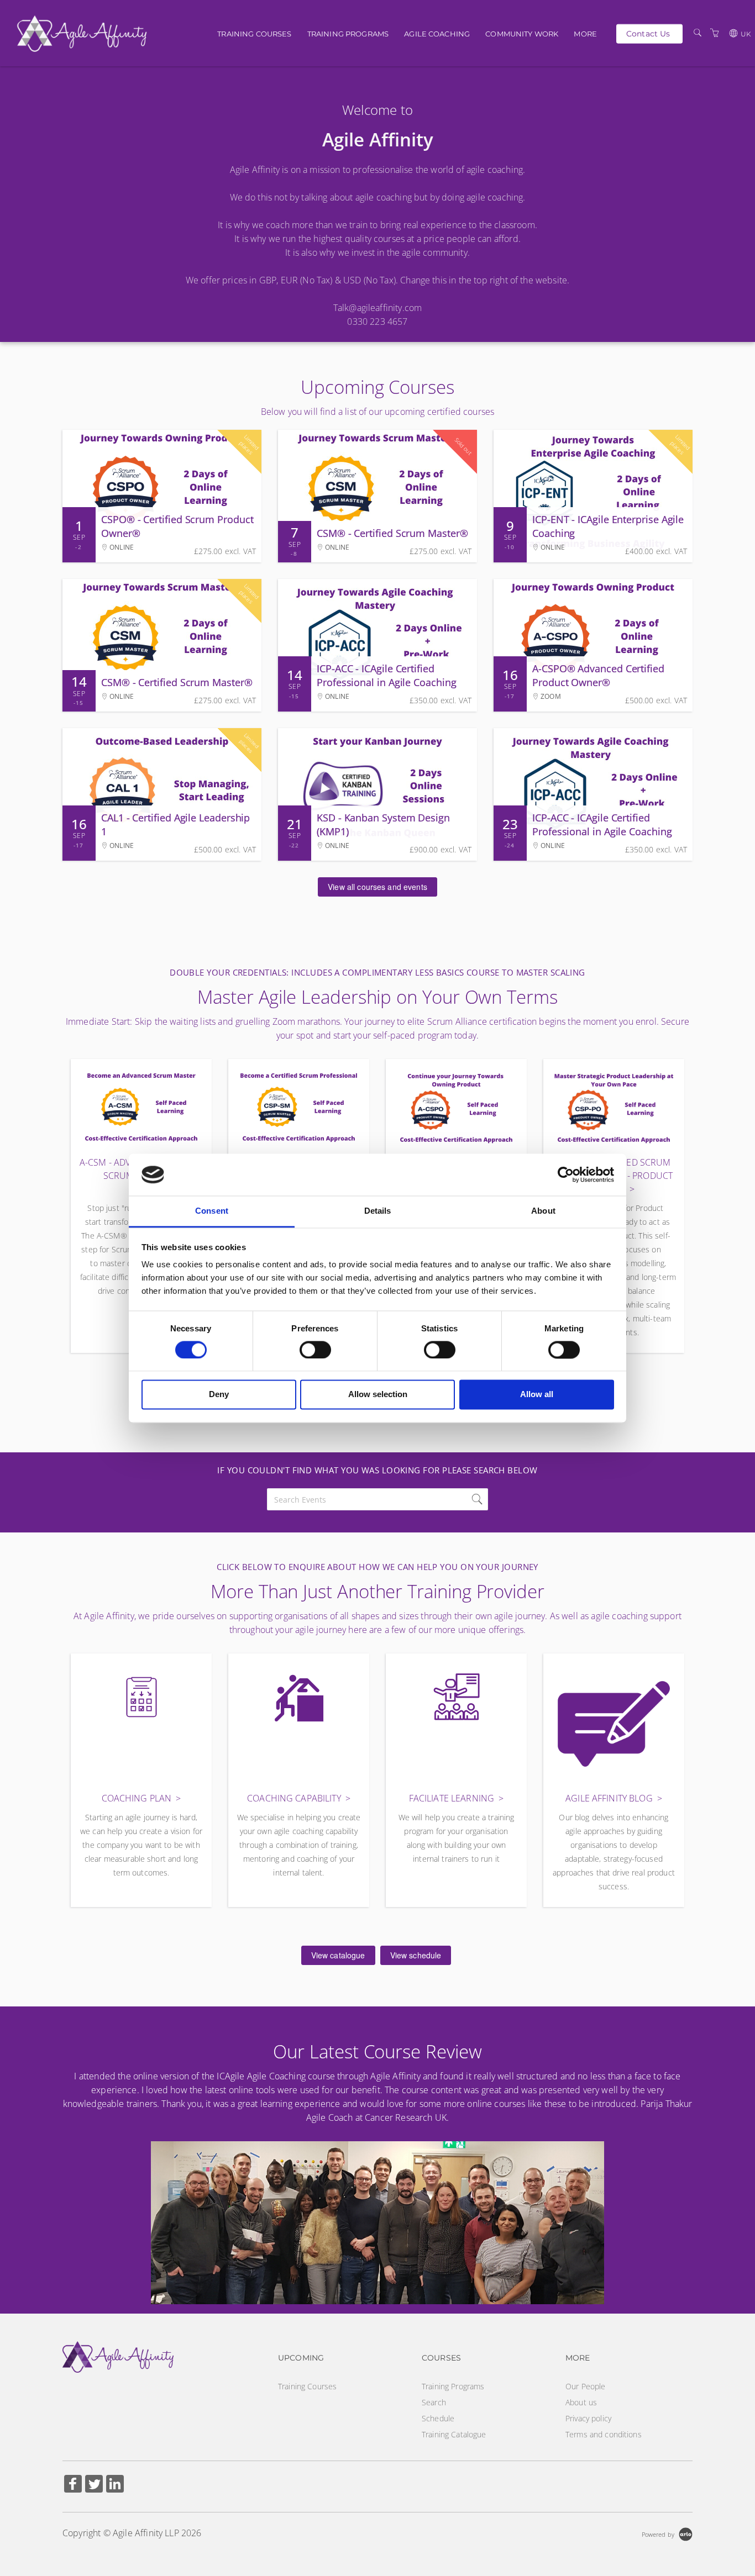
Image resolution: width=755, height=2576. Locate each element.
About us (581, 2402)
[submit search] (477, 1499)
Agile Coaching (437, 34)
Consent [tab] (212, 1211)
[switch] (315, 1350)
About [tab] (543, 1211)
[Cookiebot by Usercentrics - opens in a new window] (566, 1174)
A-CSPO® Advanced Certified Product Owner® (598, 675)
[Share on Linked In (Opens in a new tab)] (115, 2485)
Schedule (438, 2418)
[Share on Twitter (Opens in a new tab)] (94, 2485)
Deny (219, 1395)
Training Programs (348, 34)
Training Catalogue (454, 2434)
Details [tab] (378, 1211)
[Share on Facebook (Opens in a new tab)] (73, 2485)
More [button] (585, 34)
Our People (585, 2386)
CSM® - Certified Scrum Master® (392, 533)
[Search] (698, 33)
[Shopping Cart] (715, 33)
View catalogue (338, 1955)
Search (434, 2402)
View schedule (416, 1955)
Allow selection (378, 1395)
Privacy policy (588, 2418)
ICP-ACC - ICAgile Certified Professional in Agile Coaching (387, 675)
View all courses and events (377, 887)
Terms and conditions (604, 2434)
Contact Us (648, 33)
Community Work (522, 34)
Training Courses (254, 34)
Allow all (537, 1395)
